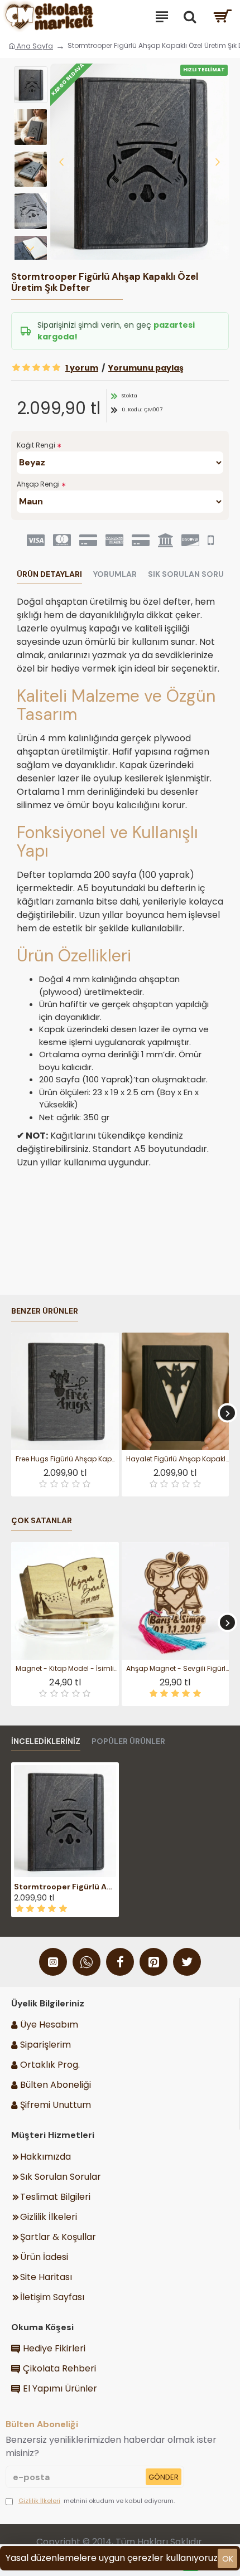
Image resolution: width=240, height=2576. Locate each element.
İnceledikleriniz (46, 1741)
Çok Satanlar (42, 1521)
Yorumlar (115, 574)
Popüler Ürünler (128, 1741)
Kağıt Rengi (36, 445)
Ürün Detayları (49, 574)
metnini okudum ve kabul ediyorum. (97, 2501)
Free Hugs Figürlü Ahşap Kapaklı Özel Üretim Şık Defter (67, 1459)
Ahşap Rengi (38, 484)
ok (228, 2559)
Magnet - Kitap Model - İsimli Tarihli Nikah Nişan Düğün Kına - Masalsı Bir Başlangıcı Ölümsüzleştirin (67, 1669)
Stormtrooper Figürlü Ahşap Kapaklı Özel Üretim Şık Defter (65, 1887)
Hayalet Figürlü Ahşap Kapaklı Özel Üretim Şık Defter (178, 1459)
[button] (61, 162)
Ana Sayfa (34, 46)
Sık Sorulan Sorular (193, 574)
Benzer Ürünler (45, 1311)
